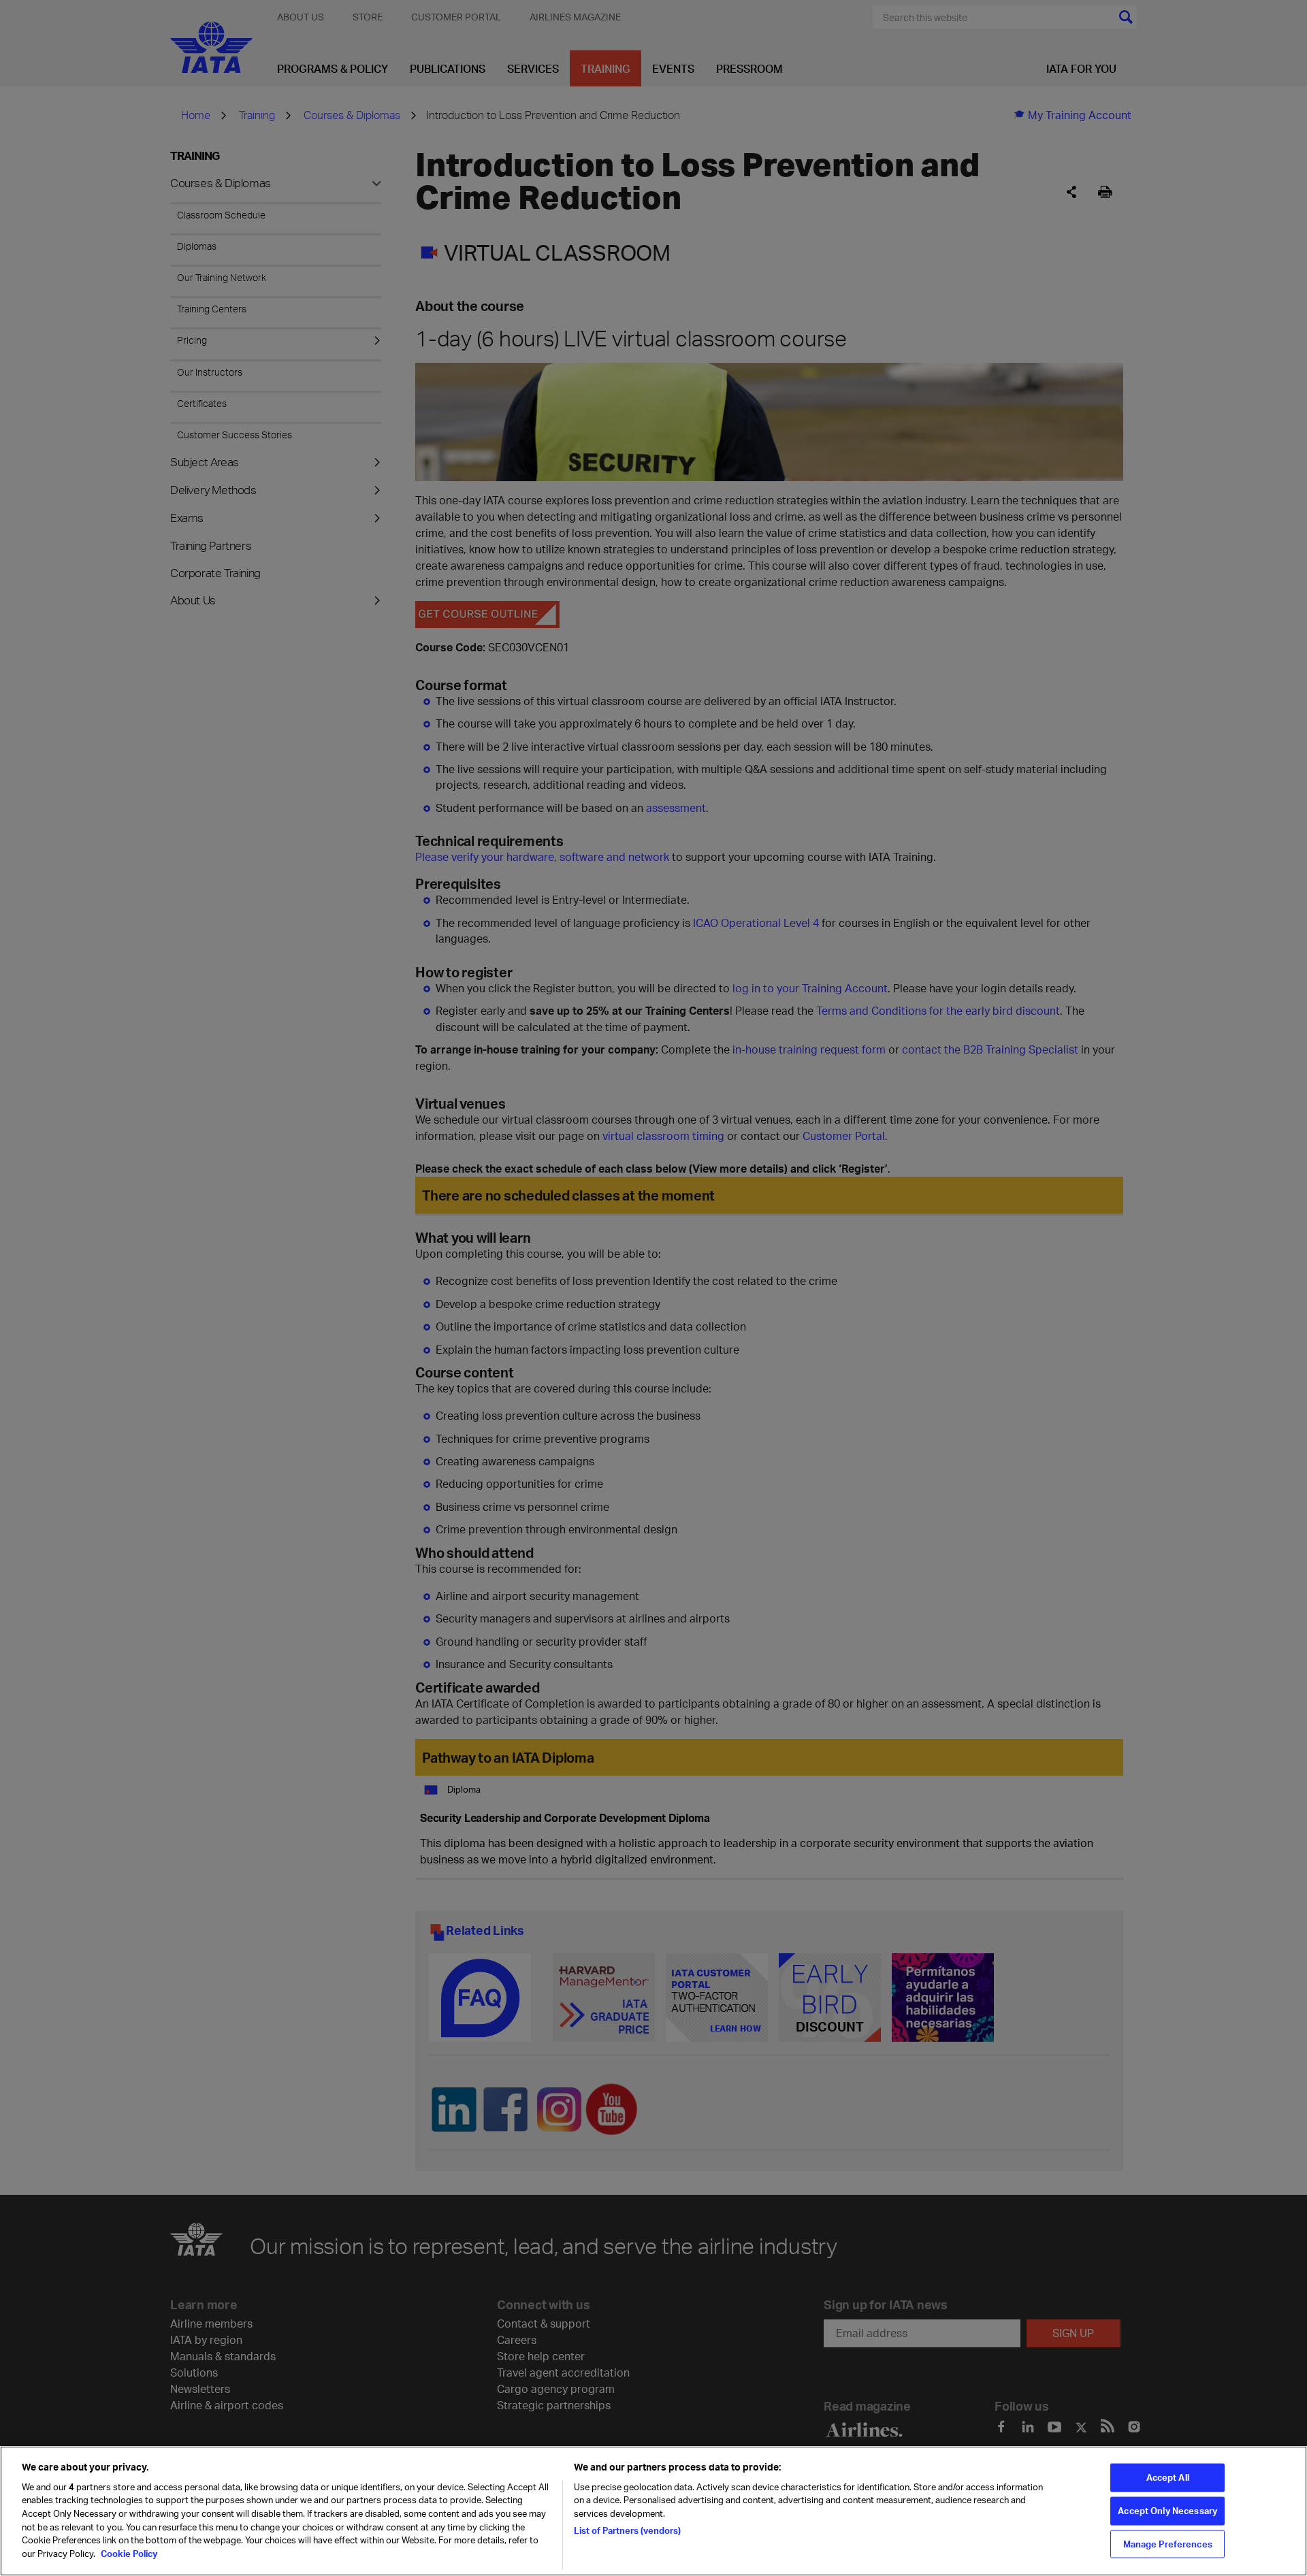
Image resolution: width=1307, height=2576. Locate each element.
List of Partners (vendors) (627, 2530)
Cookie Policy (128, 2553)
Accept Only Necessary (1167, 2511)
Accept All (1168, 2477)
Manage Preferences (1168, 2543)
